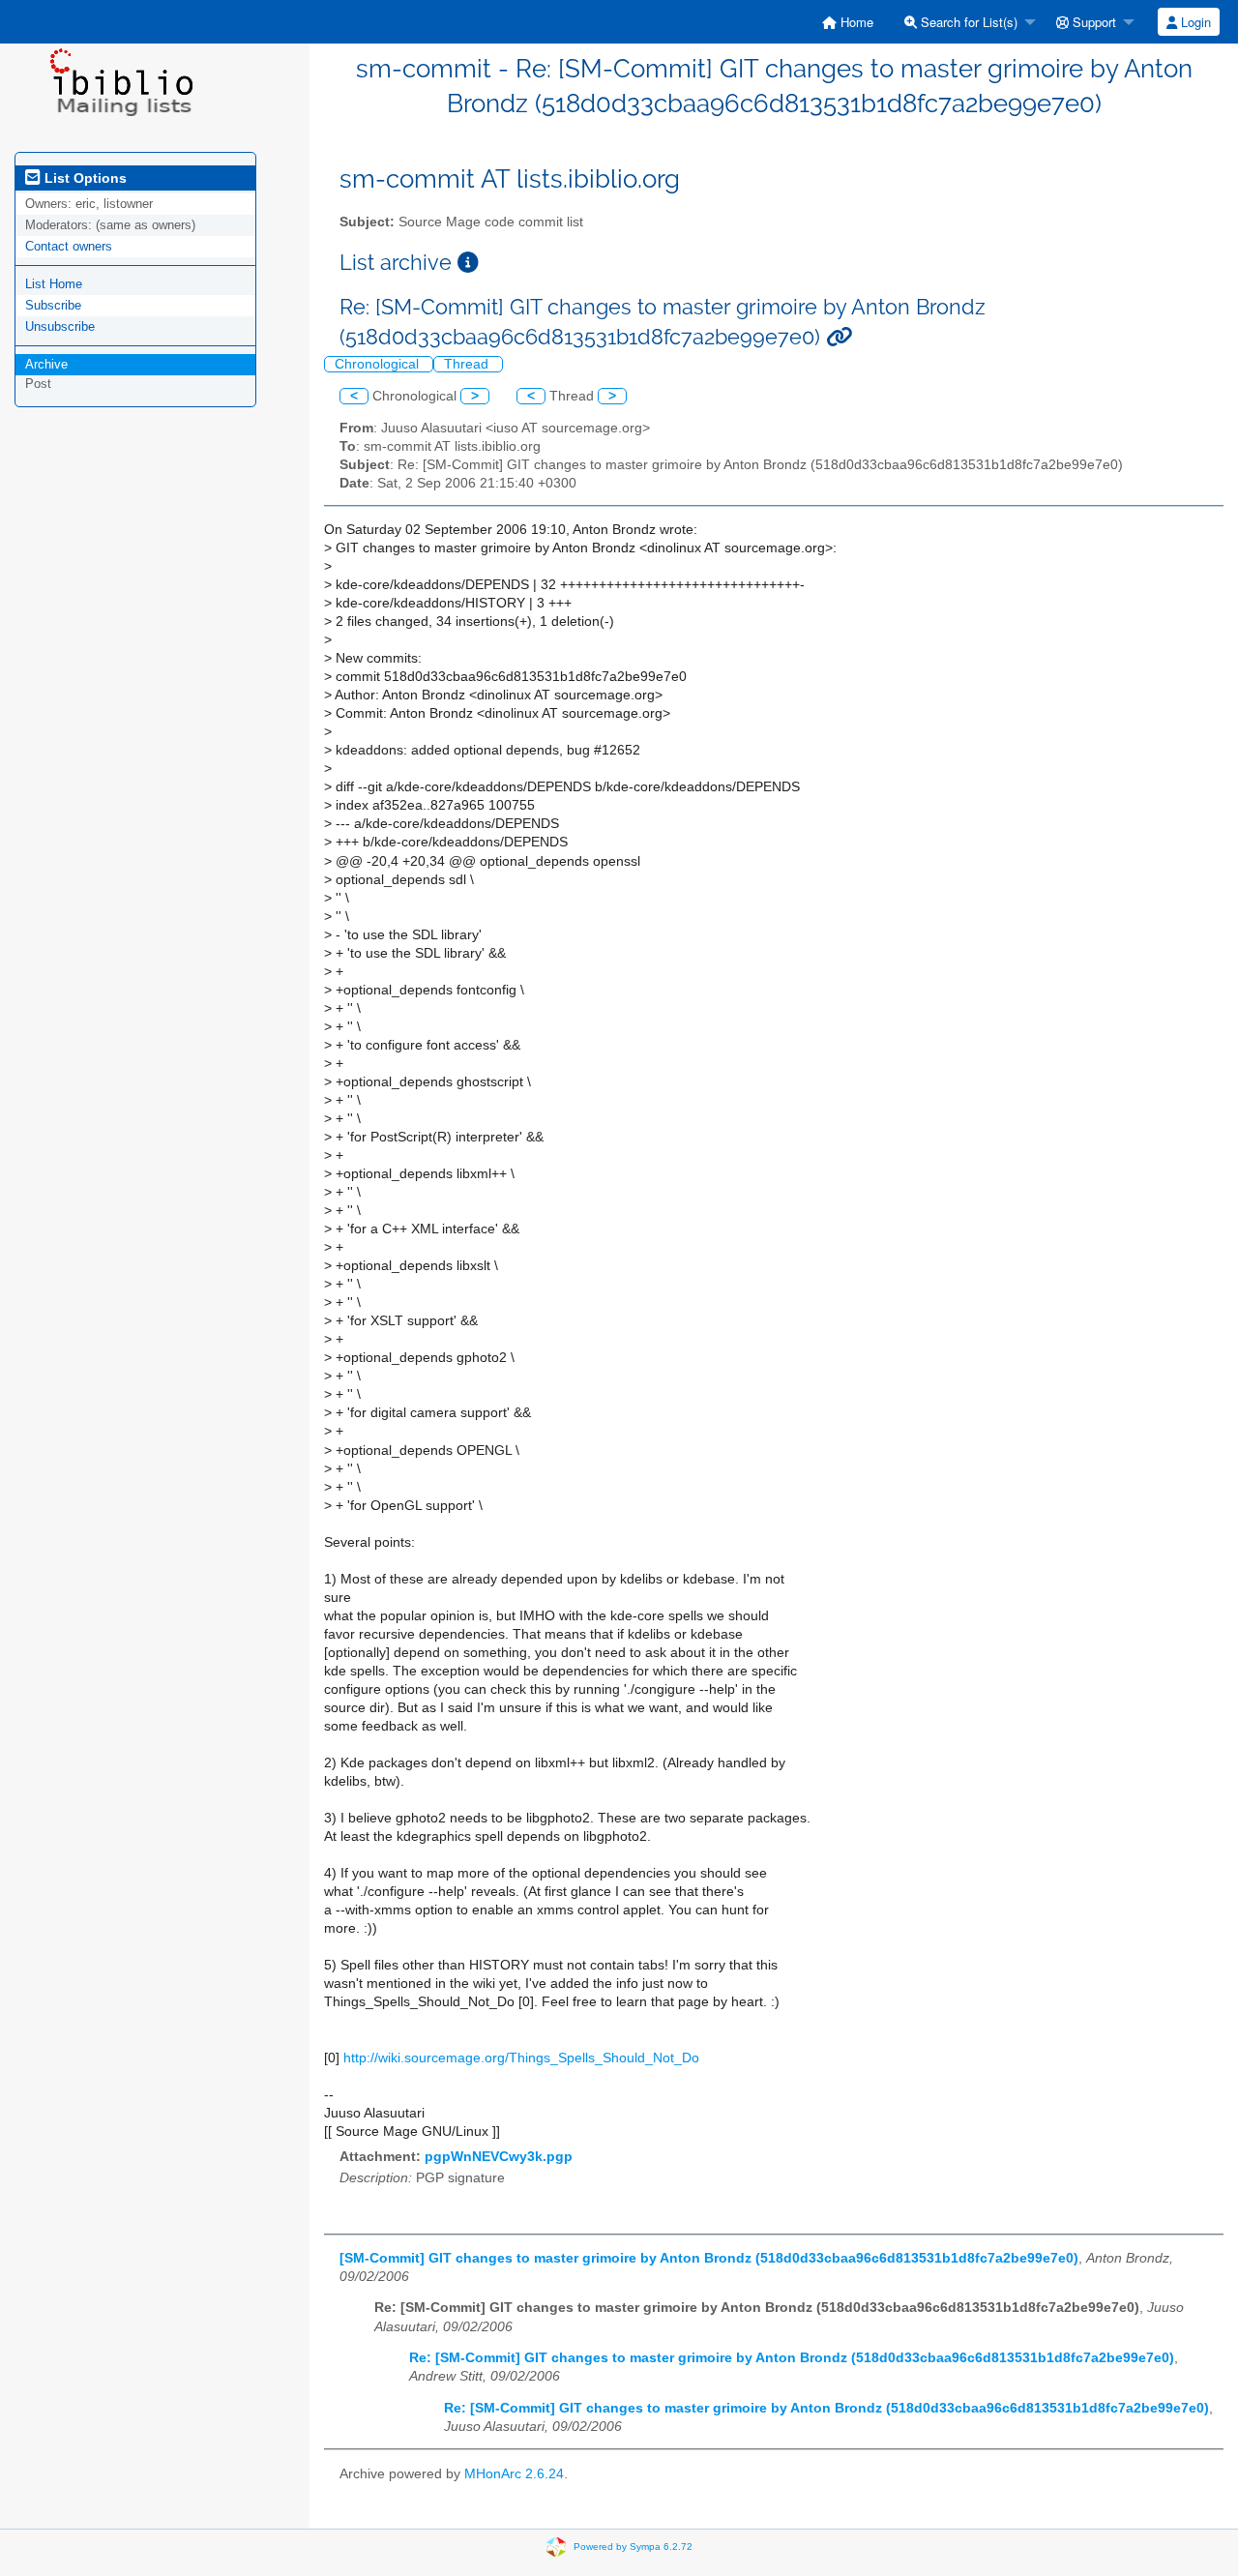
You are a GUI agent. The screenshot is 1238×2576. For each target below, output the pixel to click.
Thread (468, 364)
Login (1194, 22)
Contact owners (69, 246)
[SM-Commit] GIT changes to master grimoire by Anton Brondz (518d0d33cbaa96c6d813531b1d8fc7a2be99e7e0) (709, 2258)
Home (855, 22)
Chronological (379, 364)
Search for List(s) (967, 22)
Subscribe (53, 305)
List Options (84, 178)
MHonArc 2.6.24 (514, 2474)
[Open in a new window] (468, 263)
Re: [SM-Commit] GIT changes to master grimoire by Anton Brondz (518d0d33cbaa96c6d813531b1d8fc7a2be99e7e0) (792, 2358)
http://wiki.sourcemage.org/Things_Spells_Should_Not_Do (521, 2058)
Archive (46, 364)
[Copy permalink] (839, 337)
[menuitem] (848, 22)
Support (1092, 22)
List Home (54, 284)
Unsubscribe (60, 326)
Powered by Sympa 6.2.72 (633, 2546)
